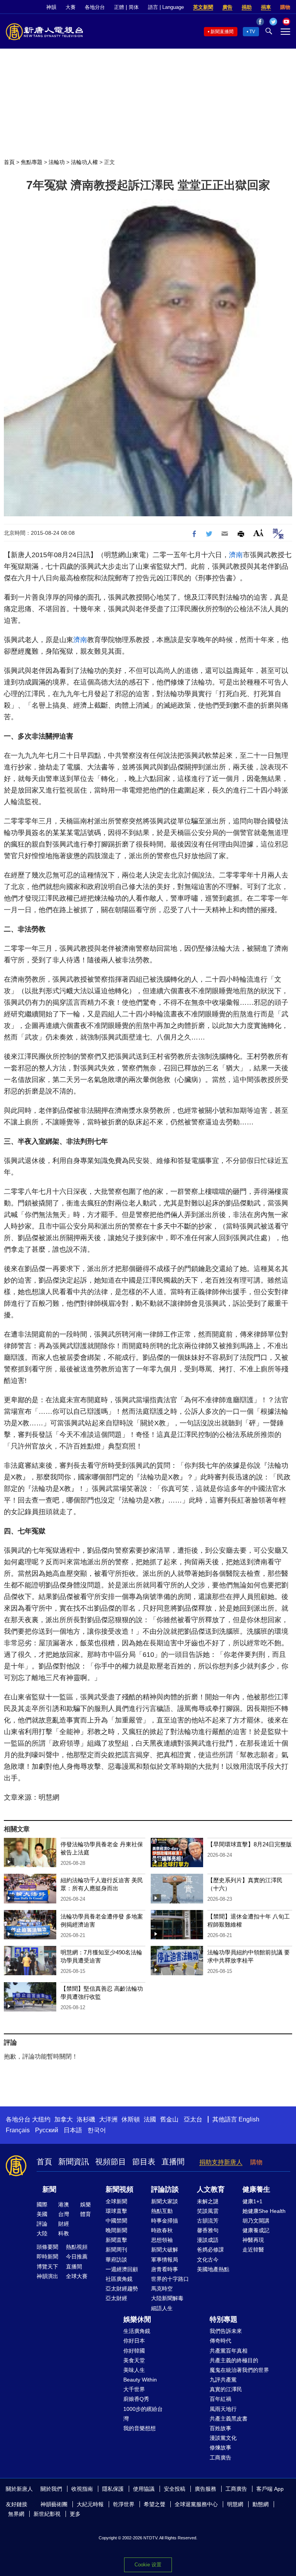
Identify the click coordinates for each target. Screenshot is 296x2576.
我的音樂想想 (140, 2428)
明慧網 (235, 2504)
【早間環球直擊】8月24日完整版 (250, 1844)
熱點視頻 (77, 2247)
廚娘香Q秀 (136, 2399)
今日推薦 (77, 2257)
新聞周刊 (116, 2250)
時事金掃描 (165, 2221)
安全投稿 (175, 2489)
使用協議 (144, 2489)
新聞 (49, 2189)
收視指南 (82, 2489)
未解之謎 (208, 2201)
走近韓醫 (253, 2250)
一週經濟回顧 (122, 2269)
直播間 (173, 2162)
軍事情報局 (165, 2260)
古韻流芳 (208, 2221)
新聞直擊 (116, 2240)
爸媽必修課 (210, 2250)
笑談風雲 (208, 2211)
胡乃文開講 (256, 2221)
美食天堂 (134, 2360)
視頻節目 (111, 2162)
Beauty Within (140, 2380)
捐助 (247, 7)
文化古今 (208, 2260)
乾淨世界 (124, 2504)
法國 (150, 2119)
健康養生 (256, 2189)
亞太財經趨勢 (122, 2289)
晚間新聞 (116, 2230)
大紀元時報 (90, 2504)
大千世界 (134, 2389)
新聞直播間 (222, 32)
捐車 (266, 7)
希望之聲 (155, 2504)
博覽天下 (47, 2267)
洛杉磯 (86, 2119)
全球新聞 (116, 2201)
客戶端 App (270, 2489)
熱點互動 (162, 2211)
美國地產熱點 (213, 2269)
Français (18, 2130)
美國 (42, 2214)
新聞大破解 (165, 2250)
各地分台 (95, 7)
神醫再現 (253, 2240)
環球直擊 (116, 2211)
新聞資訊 (74, 2162)
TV (252, 32)
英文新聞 (203, 7)
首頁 (9, 162)
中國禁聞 (116, 2221)
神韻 (51, 7)
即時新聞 (47, 2257)
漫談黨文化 (223, 2438)
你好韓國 (134, 2351)
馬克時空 (162, 2289)
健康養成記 (256, 2230)
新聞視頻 (119, 2189)
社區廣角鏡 (119, 2279)
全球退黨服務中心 (196, 2504)
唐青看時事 (165, 2269)
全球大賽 (77, 2276)
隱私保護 (113, 2489)
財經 (64, 2224)
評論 (42, 2224)
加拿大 (64, 2119)
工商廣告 (220, 2458)
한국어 (97, 2130)
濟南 (236, 555)
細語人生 (162, 2308)
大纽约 (41, 2119)
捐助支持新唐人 (221, 2162)
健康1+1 (252, 2201)
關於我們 (51, 2489)
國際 (42, 2204)
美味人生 (134, 2370)
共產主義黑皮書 (229, 2419)
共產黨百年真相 (229, 2351)
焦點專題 (32, 162)
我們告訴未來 (226, 2331)
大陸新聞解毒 (167, 2298)
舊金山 (169, 2119)
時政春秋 (162, 2230)
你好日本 (134, 2341)
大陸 (42, 2233)
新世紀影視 (47, 2514)
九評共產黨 (223, 2380)
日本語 (73, 2130)
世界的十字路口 (170, 2279)
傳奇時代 (220, 2341)
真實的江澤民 (226, 2389)
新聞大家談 (165, 2201)
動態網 (261, 2504)
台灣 (64, 2214)
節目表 (144, 2162)
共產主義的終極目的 (234, 2360)
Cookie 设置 (148, 2565)
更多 (75, 2514)
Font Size (258, 533)
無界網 (16, 2514)
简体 (134, 7)
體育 (86, 2214)
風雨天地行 (223, 2409)
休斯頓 (131, 2119)
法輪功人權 (84, 162)
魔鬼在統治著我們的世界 (239, 2370)
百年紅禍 (220, 2399)
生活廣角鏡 (137, 2331)
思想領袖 (162, 2240)
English (249, 2119)
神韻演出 (47, 2276)
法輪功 (57, 162)
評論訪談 (165, 2189)
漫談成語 (208, 2240)
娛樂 (86, 2204)
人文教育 (211, 2189)
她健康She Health (264, 2211)
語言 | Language (166, 7)
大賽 (71, 7)
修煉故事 (220, 2448)
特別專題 (224, 2319)
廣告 (227, 7)
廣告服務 (205, 2489)
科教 (64, 2233)
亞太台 (193, 2119)
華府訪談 (116, 2260)
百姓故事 (220, 2428)
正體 (119, 7)
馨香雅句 (208, 2230)
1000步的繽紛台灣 (143, 2414)
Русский (47, 2130)
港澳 (64, 2204)
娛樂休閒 (137, 2319)
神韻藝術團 (54, 2504)
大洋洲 (108, 2119)
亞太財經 (116, 2298)
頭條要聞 (47, 2247)
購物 (285, 7)
